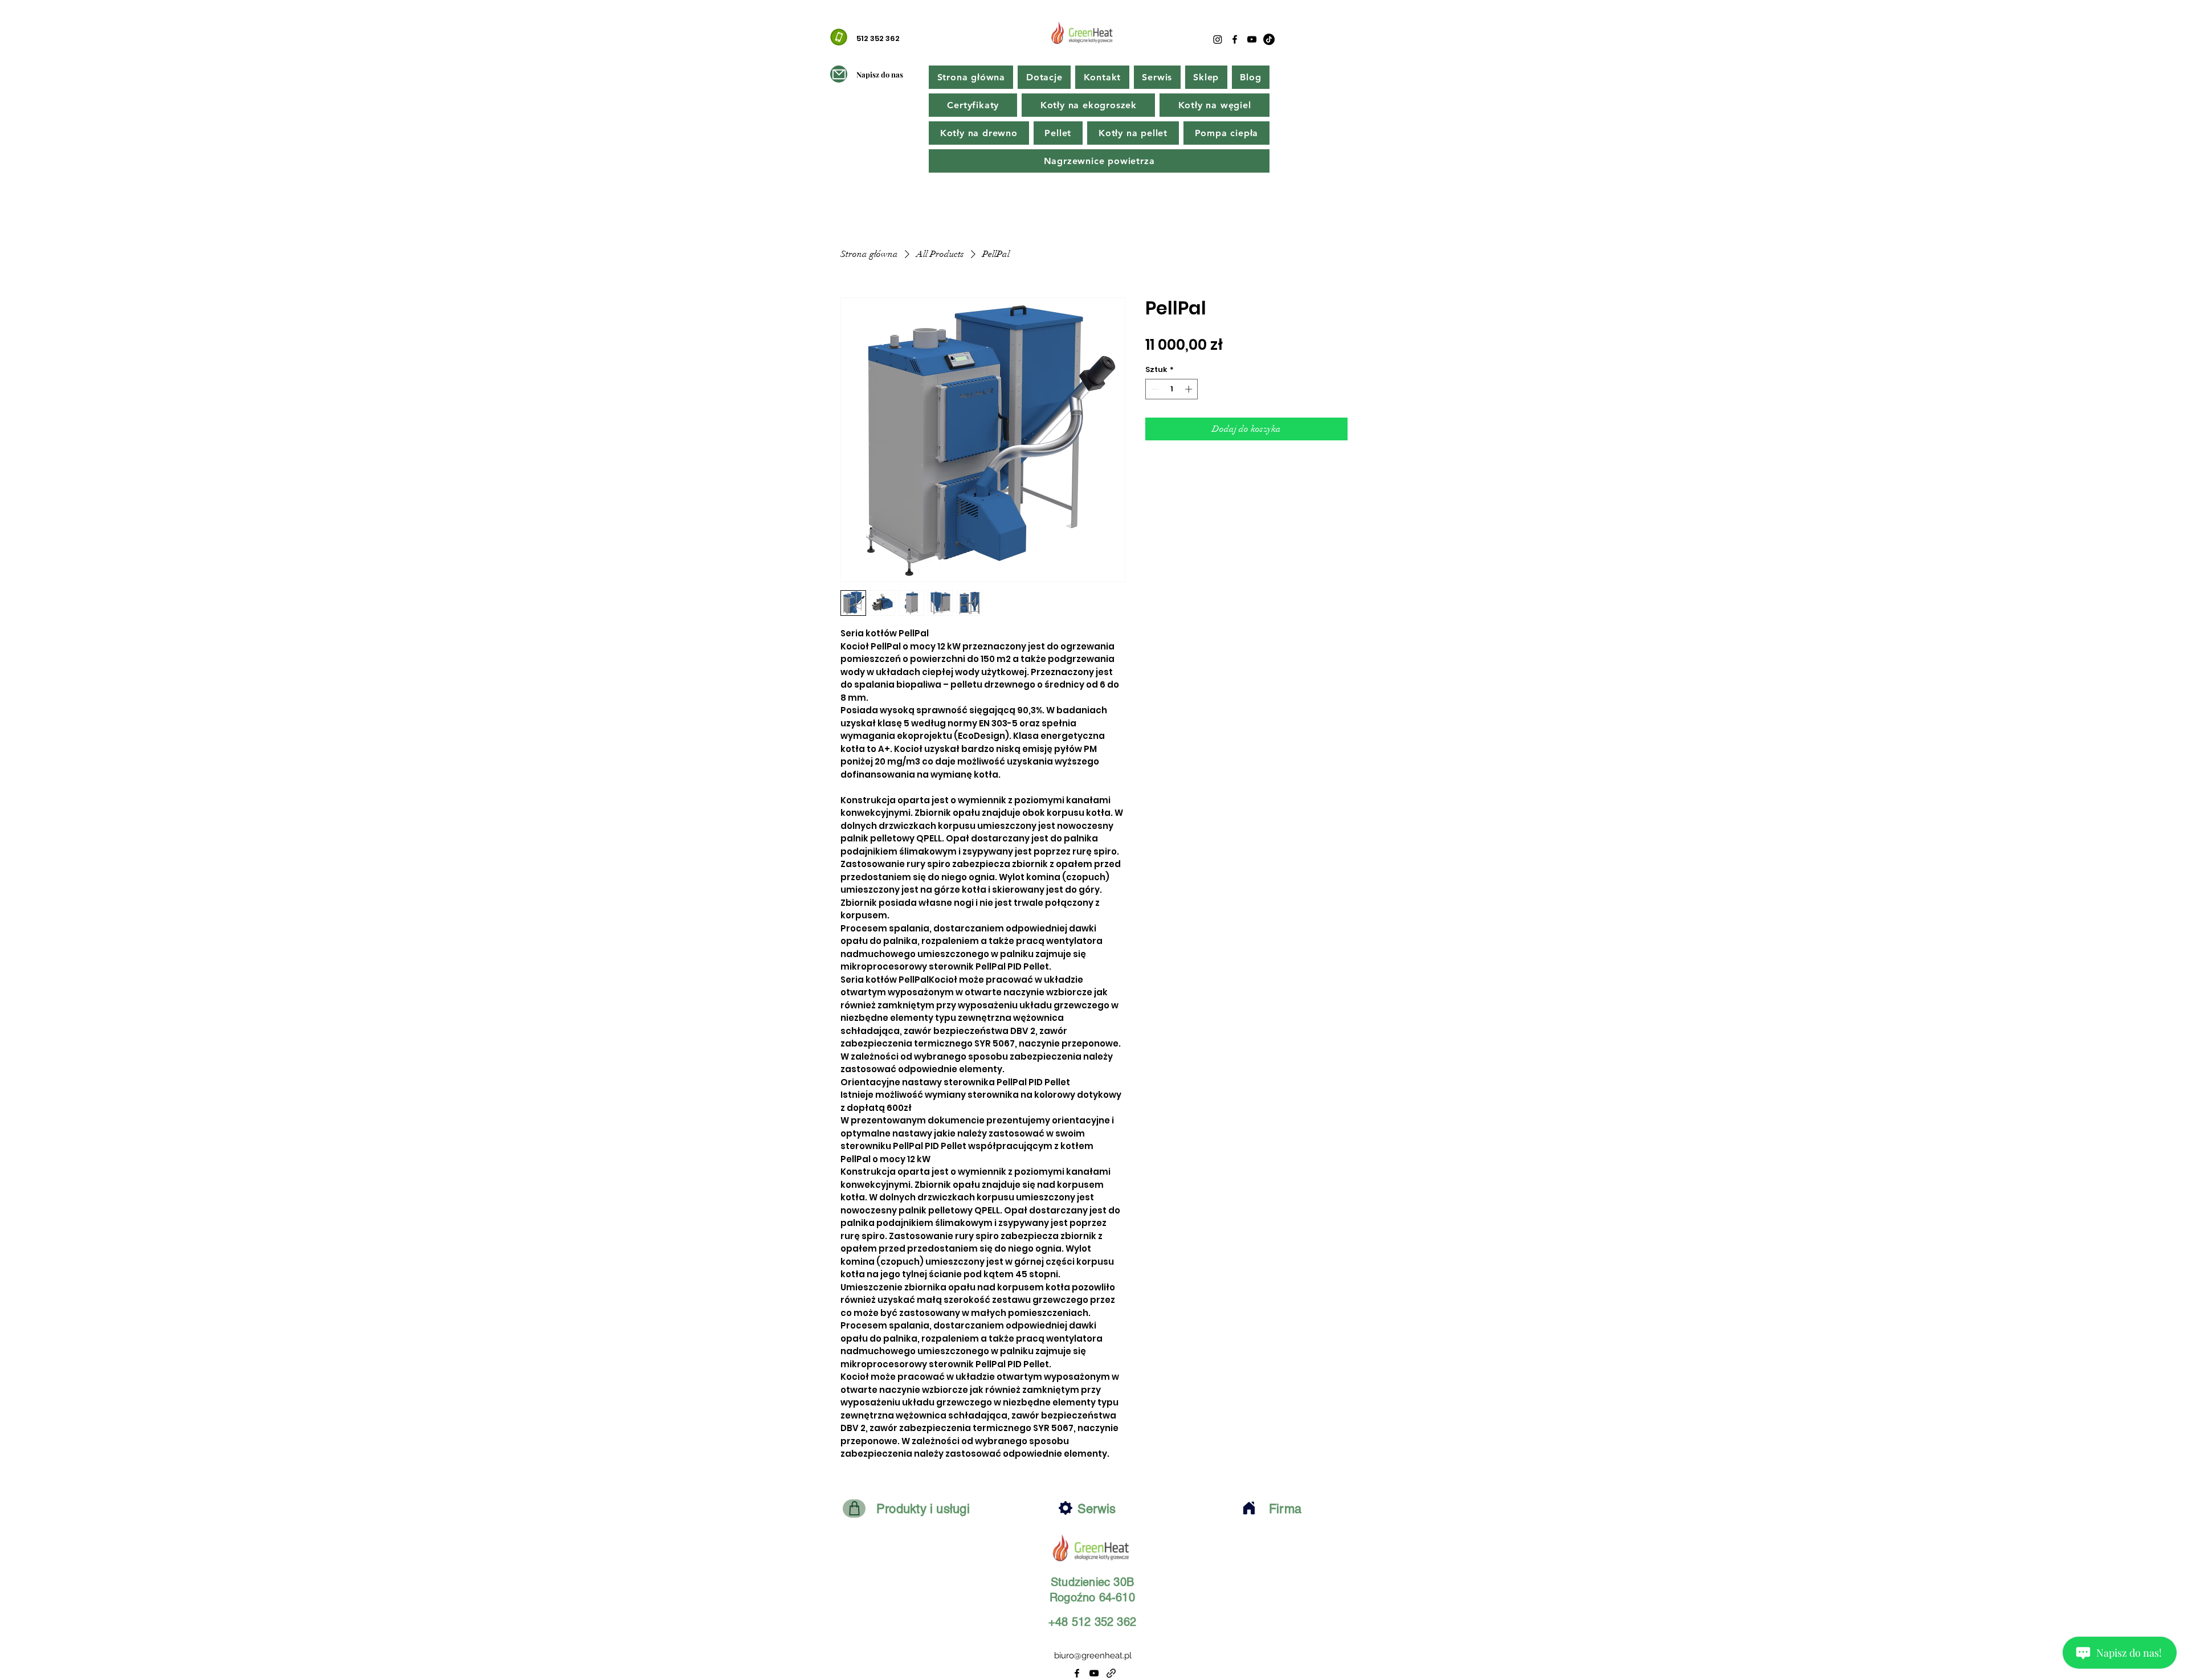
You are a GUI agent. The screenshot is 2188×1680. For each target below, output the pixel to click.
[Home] (1249, 1508)
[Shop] (854, 1509)
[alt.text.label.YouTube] (1252, 39)
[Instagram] (1218, 39)
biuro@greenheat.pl (1093, 1656)
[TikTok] (1269, 39)
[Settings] (1066, 1508)
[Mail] (839, 74)
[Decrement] (1154, 389)
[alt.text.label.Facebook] (1235, 39)
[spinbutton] (1172, 389)
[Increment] (1190, 389)
